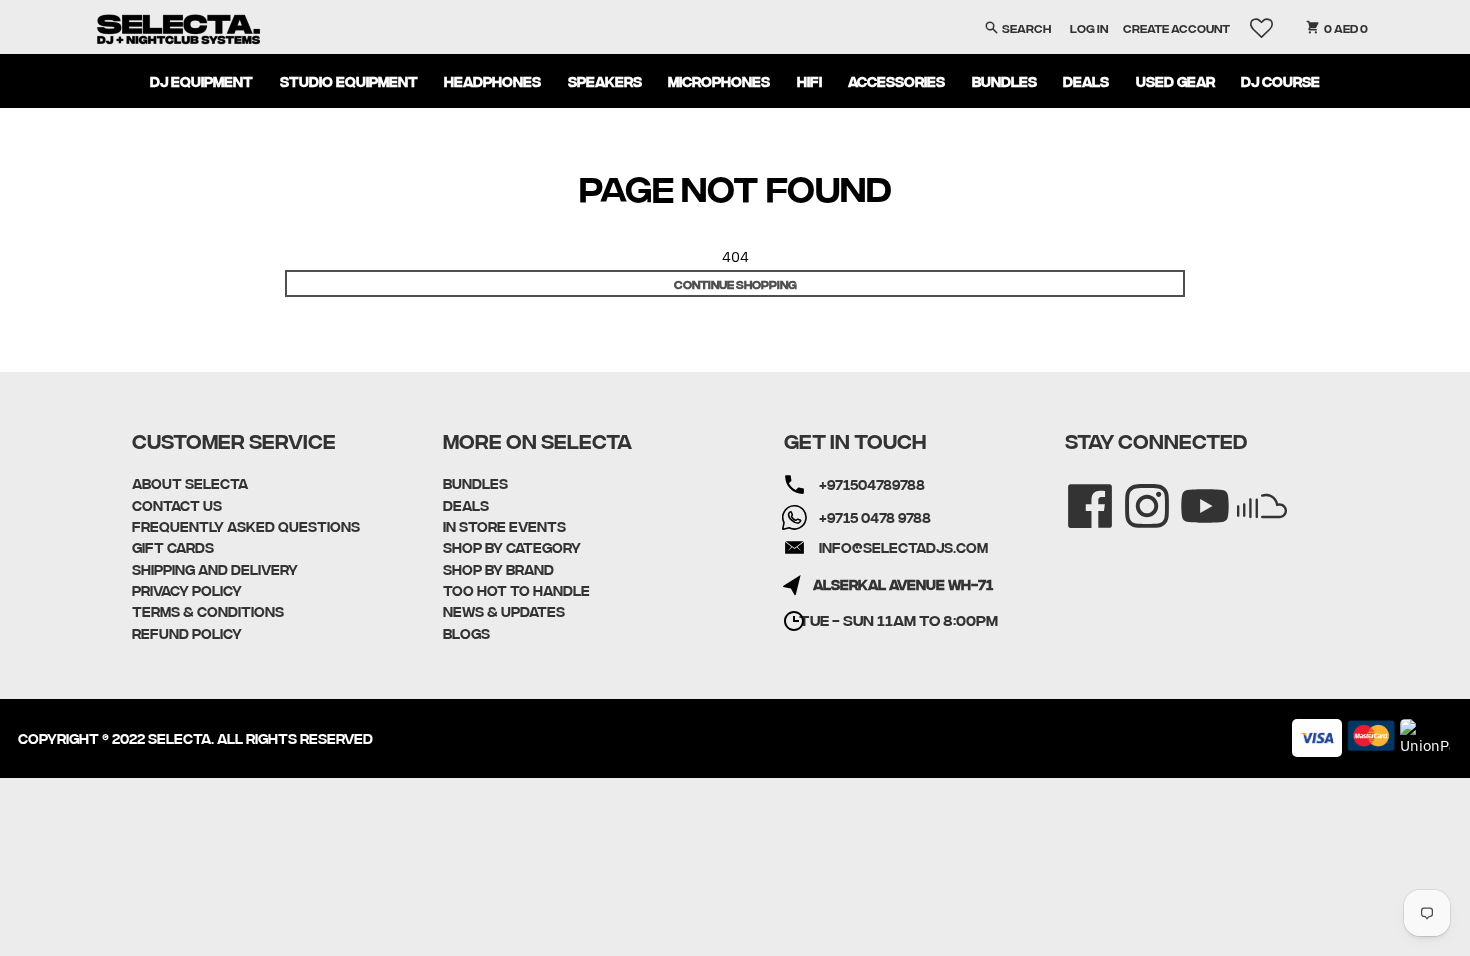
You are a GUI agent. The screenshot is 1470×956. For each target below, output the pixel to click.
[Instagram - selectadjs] (1133, 492)
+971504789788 (872, 484)
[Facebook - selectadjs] (1076, 492)
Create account (1176, 27)
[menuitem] (202, 81)
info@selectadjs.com (903, 547)
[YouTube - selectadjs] (1191, 492)
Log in (1089, 27)
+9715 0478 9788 (875, 517)
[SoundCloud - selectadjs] (1248, 492)
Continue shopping (735, 283)
